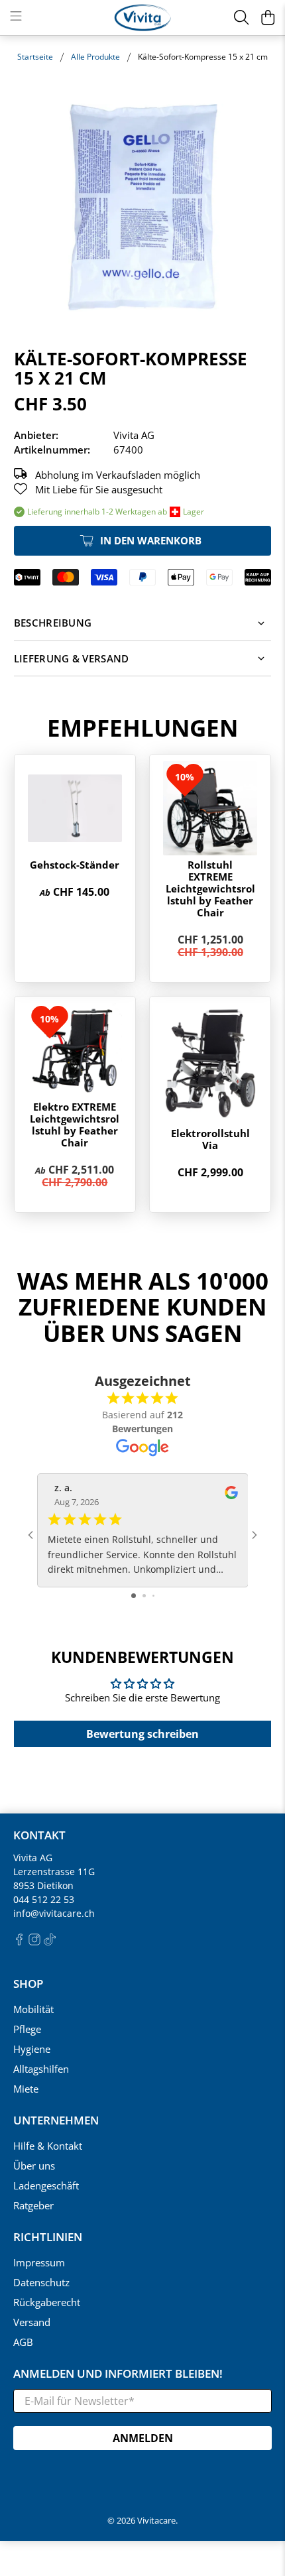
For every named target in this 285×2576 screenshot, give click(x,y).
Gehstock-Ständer (75, 865)
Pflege (27, 2029)
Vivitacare (156, 2521)
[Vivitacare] (143, 18)
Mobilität (33, 2009)
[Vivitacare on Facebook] (19, 1942)
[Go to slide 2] (144, 1596)
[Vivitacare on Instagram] (34, 1942)
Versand (32, 2322)
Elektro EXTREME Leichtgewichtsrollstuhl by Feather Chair (75, 1125)
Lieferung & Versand (72, 658)
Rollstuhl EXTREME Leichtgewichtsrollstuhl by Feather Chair (210, 889)
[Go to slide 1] (134, 1596)
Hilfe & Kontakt (48, 2146)
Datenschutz (41, 2282)
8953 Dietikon (43, 1885)
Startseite (35, 57)
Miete (26, 2089)
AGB (23, 2342)
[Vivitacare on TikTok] (50, 1942)
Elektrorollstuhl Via (210, 1139)
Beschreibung (53, 623)
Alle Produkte (95, 57)
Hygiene (32, 2049)
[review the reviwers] (231, 1496)
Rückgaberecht (47, 2302)
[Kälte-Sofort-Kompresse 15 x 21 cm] (143, 207)
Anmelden (143, 2438)
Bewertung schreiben (142, 1734)
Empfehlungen (142, 728)
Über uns (34, 2166)
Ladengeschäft (46, 2185)
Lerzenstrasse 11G (54, 1871)
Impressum (39, 2262)
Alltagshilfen (41, 2069)
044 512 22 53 (44, 1899)
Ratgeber (33, 2205)
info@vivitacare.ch (54, 1913)
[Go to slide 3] (153, 1596)
